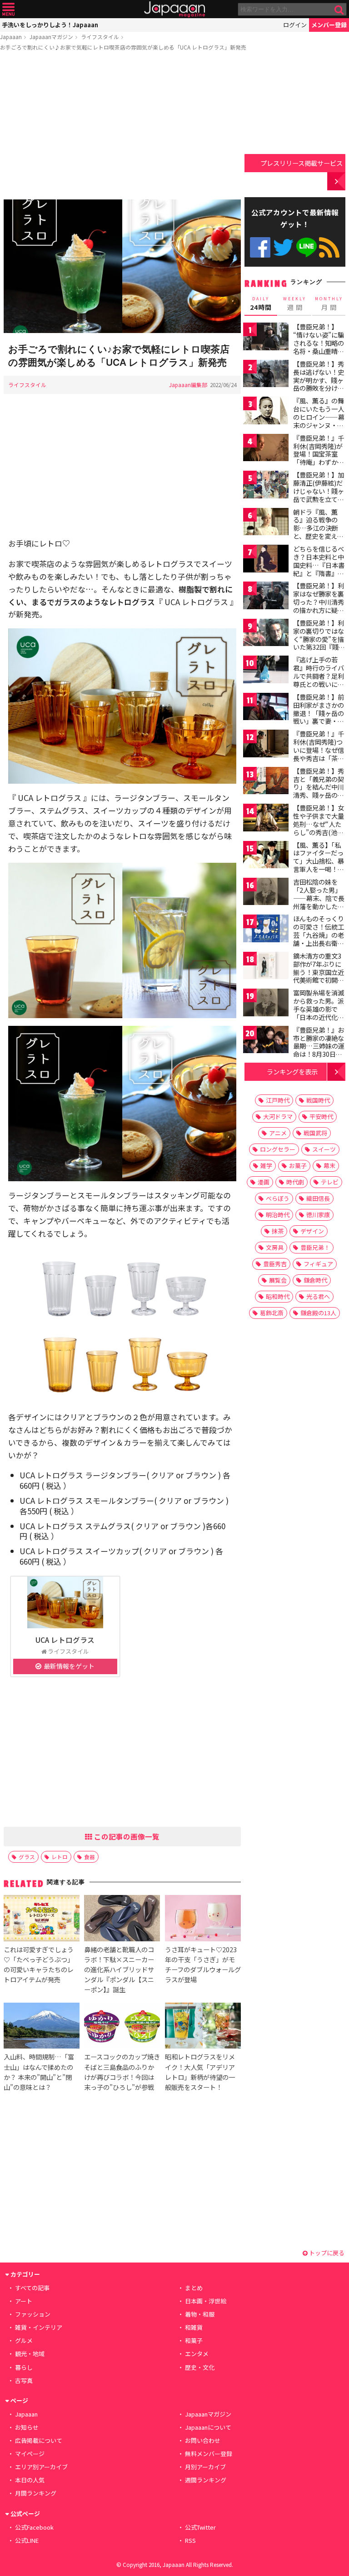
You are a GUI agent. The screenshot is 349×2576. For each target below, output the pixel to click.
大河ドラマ (278, 1116)
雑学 (266, 1166)
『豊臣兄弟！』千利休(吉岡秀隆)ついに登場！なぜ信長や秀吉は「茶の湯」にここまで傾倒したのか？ (319, 754)
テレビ (330, 1182)
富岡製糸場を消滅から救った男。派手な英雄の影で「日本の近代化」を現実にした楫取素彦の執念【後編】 (319, 1017)
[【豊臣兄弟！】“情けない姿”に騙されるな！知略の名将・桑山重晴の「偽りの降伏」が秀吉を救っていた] (266, 338)
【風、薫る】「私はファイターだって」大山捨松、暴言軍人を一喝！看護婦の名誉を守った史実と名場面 (319, 865)
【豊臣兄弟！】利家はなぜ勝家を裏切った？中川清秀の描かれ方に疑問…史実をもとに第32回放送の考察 (319, 606)
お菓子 (298, 1166)
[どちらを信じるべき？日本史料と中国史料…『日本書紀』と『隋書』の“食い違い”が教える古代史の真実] (266, 560)
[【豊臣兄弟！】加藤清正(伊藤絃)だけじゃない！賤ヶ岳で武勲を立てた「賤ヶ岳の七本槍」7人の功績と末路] (266, 486)
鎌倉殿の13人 (318, 1313)
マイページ (30, 2454)
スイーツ (324, 1149)
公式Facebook (260, 247)
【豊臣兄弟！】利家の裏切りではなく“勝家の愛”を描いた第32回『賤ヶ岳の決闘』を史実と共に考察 (319, 643)
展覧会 (278, 1280)
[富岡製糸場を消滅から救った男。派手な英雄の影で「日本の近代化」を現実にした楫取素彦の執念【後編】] (266, 1004)
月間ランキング (36, 2493)
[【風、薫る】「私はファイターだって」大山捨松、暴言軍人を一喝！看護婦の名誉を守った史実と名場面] (266, 856)
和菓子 (194, 2340)
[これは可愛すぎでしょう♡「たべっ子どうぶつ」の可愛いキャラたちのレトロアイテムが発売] (42, 1919)
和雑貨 (194, 2327)
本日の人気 (30, 2480)
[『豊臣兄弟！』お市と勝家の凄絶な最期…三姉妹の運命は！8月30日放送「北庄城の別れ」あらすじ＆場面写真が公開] (266, 1041)
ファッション (33, 2314)
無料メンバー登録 (209, 2454)
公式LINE (307, 247)
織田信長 (318, 1198)
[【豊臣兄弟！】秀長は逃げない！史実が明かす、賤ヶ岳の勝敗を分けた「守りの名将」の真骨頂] (266, 375)
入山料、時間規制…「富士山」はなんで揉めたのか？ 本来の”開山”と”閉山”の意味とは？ (39, 2071)
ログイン (295, 25)
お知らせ (27, 2427)
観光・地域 (30, 2354)
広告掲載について (39, 2440)
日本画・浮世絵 (206, 2301)
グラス (27, 1857)
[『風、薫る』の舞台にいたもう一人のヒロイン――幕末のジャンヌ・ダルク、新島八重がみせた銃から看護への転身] (266, 412)
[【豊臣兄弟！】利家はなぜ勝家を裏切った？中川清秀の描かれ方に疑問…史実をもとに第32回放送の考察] (266, 597)
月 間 (329, 304)
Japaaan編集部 (188, 385)
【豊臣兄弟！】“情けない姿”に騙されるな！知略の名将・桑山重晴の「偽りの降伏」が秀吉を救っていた (319, 347)
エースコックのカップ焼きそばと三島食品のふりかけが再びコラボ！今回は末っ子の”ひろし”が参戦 (122, 2071)
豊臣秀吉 (275, 1264)
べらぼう (278, 1198)
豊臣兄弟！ (315, 1247)
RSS (329, 247)
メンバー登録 (329, 25)
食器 (90, 1857)
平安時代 (321, 1116)
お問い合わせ (203, 2440)
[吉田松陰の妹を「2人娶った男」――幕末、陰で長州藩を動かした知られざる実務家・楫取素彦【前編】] (266, 893)
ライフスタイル (100, 37)
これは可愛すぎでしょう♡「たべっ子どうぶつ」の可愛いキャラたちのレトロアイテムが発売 (39, 1964)
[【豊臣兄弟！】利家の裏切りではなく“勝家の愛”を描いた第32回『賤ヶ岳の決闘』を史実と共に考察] (266, 634)
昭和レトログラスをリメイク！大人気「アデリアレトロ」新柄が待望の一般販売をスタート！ (200, 2071)
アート (24, 2301)
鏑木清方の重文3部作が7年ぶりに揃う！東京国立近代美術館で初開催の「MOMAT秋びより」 (319, 976)
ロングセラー (278, 1149)
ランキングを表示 (292, 1072)
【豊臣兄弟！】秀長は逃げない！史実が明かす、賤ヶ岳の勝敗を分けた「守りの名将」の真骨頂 (319, 384)
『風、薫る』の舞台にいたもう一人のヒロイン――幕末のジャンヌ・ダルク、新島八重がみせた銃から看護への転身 (319, 425)
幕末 (329, 1166)
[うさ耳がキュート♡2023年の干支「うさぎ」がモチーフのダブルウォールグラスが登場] (203, 1919)
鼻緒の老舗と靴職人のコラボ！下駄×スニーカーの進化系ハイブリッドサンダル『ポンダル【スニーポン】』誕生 (119, 1969)
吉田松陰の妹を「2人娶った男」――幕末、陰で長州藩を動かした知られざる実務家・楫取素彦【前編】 (319, 902)
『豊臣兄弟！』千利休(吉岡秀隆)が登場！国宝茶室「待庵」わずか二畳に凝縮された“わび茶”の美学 (319, 458)
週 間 (295, 304)
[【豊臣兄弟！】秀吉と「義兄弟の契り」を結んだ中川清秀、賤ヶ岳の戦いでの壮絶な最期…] (266, 782)
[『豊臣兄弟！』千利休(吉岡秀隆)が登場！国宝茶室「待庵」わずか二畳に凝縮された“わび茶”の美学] (266, 449)
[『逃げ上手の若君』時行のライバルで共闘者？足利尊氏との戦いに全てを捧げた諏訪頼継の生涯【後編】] (266, 671)
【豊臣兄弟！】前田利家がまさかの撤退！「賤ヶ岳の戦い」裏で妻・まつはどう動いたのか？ (319, 717)
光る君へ (318, 1296)
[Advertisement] (122, 127)
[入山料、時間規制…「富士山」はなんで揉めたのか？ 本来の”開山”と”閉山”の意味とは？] (42, 2027)
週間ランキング (206, 2480)
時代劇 (295, 1182)
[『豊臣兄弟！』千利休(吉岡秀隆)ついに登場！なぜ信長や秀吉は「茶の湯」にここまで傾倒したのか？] (266, 745)
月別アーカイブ (205, 2467)
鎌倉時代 (315, 1280)
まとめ (194, 2288)
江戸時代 (278, 1100)
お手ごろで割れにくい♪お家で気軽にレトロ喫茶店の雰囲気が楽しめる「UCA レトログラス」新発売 (123, 47)
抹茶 (278, 1231)
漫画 (264, 1182)
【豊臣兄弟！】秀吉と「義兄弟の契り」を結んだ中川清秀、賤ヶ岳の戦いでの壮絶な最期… (319, 791)
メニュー (8, 9)
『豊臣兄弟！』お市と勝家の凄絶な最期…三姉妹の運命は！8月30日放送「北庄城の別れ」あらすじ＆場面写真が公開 (319, 1054)
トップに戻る (326, 2253)
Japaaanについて (208, 2427)
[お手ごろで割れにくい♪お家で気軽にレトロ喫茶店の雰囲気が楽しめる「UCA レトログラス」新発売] (122, 268)
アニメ (278, 1133)
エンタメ (197, 2354)
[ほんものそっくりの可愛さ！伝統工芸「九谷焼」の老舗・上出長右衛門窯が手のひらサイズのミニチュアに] (266, 930)
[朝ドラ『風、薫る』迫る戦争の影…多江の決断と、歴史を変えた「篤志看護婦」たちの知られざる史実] (266, 523)
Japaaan (174, 9)
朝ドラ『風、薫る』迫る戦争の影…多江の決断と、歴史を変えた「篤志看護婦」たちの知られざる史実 (319, 536)
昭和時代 (278, 1296)
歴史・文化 (200, 2367)
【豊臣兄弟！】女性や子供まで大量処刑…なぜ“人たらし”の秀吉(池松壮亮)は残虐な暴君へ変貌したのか (320, 828)
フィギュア (318, 1264)
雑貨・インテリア (39, 2327)
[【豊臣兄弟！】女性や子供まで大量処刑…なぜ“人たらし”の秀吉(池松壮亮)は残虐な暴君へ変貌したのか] (266, 819)
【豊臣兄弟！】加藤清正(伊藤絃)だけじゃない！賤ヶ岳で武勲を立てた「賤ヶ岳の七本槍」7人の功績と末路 (319, 499)
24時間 (261, 304)
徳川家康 (318, 1215)
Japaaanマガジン (51, 37)
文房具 (275, 1247)
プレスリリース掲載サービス (302, 163)
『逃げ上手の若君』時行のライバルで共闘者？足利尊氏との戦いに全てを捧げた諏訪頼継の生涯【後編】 (319, 680)
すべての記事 (32, 2288)
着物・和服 (200, 2314)
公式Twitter (283, 247)
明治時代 (278, 1215)
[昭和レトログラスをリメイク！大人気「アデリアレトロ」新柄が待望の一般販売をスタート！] (203, 2027)
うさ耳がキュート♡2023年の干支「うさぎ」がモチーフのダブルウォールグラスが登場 (203, 1964)
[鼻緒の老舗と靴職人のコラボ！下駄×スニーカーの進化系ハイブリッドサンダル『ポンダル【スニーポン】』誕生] (122, 1919)
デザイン (312, 1231)
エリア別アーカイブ (41, 2467)
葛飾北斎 (272, 1313)
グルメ (24, 2340)
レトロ (60, 1857)
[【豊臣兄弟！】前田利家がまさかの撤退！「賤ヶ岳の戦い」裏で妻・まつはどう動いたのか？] (266, 708)
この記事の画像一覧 (126, 1836)
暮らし (24, 2367)
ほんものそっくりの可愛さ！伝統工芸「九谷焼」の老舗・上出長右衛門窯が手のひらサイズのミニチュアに (319, 939)
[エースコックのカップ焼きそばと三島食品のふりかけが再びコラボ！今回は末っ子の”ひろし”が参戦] (122, 2027)
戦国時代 (318, 1100)
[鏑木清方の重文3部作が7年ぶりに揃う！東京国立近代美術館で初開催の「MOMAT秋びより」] (266, 967)
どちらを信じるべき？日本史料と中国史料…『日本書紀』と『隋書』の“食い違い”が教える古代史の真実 (319, 569)
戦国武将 (315, 1133)
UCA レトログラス (65, 1640)
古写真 (24, 2380)
